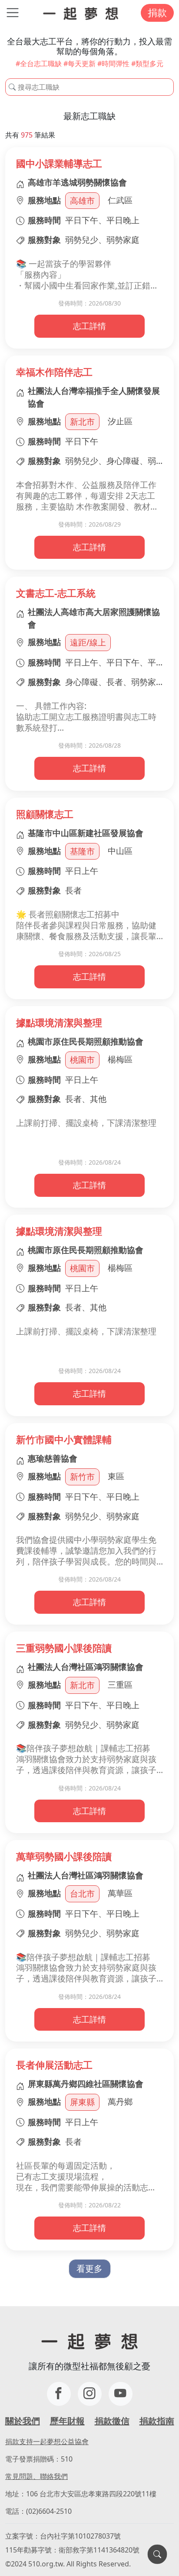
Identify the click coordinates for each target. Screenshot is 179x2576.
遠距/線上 (88, 642)
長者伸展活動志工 (54, 2065)
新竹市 (82, 1476)
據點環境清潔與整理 (59, 1023)
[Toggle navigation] (13, 13)
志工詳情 (89, 326)
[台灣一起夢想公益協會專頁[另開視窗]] (59, 2394)
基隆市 (82, 851)
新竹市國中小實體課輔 (64, 1439)
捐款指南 (157, 2421)
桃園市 (82, 1060)
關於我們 (23, 2421)
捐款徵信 (112, 2421)
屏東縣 (82, 2102)
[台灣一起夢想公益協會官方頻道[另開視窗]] (121, 2394)
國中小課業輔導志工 (59, 163)
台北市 (82, 1893)
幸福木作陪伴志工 (54, 372)
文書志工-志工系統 (56, 593)
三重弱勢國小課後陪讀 (64, 1648)
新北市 (82, 421)
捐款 (157, 12)
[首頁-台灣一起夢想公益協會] (81, 13)
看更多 (89, 2269)
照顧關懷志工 (45, 814)
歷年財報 (67, 2421)
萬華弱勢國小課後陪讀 (64, 1856)
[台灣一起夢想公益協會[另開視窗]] (90, 2394)
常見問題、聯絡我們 (36, 2476)
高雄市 (82, 200)
